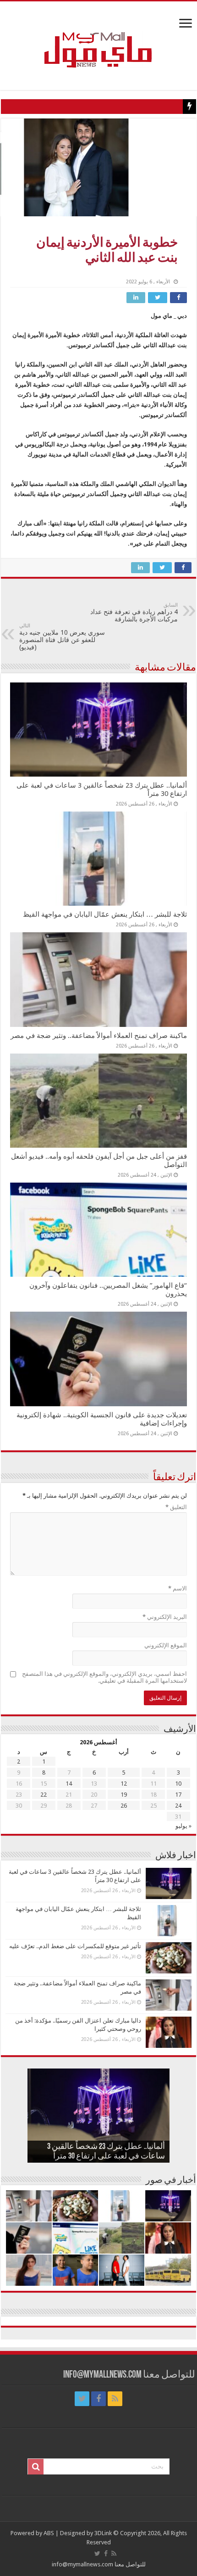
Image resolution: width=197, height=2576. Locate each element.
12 (124, 1784)
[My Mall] (98, 39)
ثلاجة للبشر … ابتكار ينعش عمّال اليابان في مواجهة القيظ (105, 914)
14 (69, 1784)
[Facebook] (98, 2399)
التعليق (176, 1507)
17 (178, 1795)
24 (178, 1806)
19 (124, 1795)
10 (178, 1784)
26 (124, 1806)
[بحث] (36, 2467)
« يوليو (183, 1826)
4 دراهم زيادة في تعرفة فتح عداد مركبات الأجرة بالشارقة (134, 612)
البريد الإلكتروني (165, 1617)
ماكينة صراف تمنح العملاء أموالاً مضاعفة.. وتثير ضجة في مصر (99, 1036)
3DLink (103, 2533)
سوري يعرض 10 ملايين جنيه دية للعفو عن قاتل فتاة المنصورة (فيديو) (62, 637)
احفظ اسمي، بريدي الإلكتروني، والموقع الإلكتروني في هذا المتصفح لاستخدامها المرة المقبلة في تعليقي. (104, 1677)
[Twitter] (82, 2399)
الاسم (178, 1588)
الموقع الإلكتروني (166, 1645)
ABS (49, 2533)
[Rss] (115, 2399)
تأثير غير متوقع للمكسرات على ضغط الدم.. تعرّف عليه (75, 1946)
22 (44, 1795)
